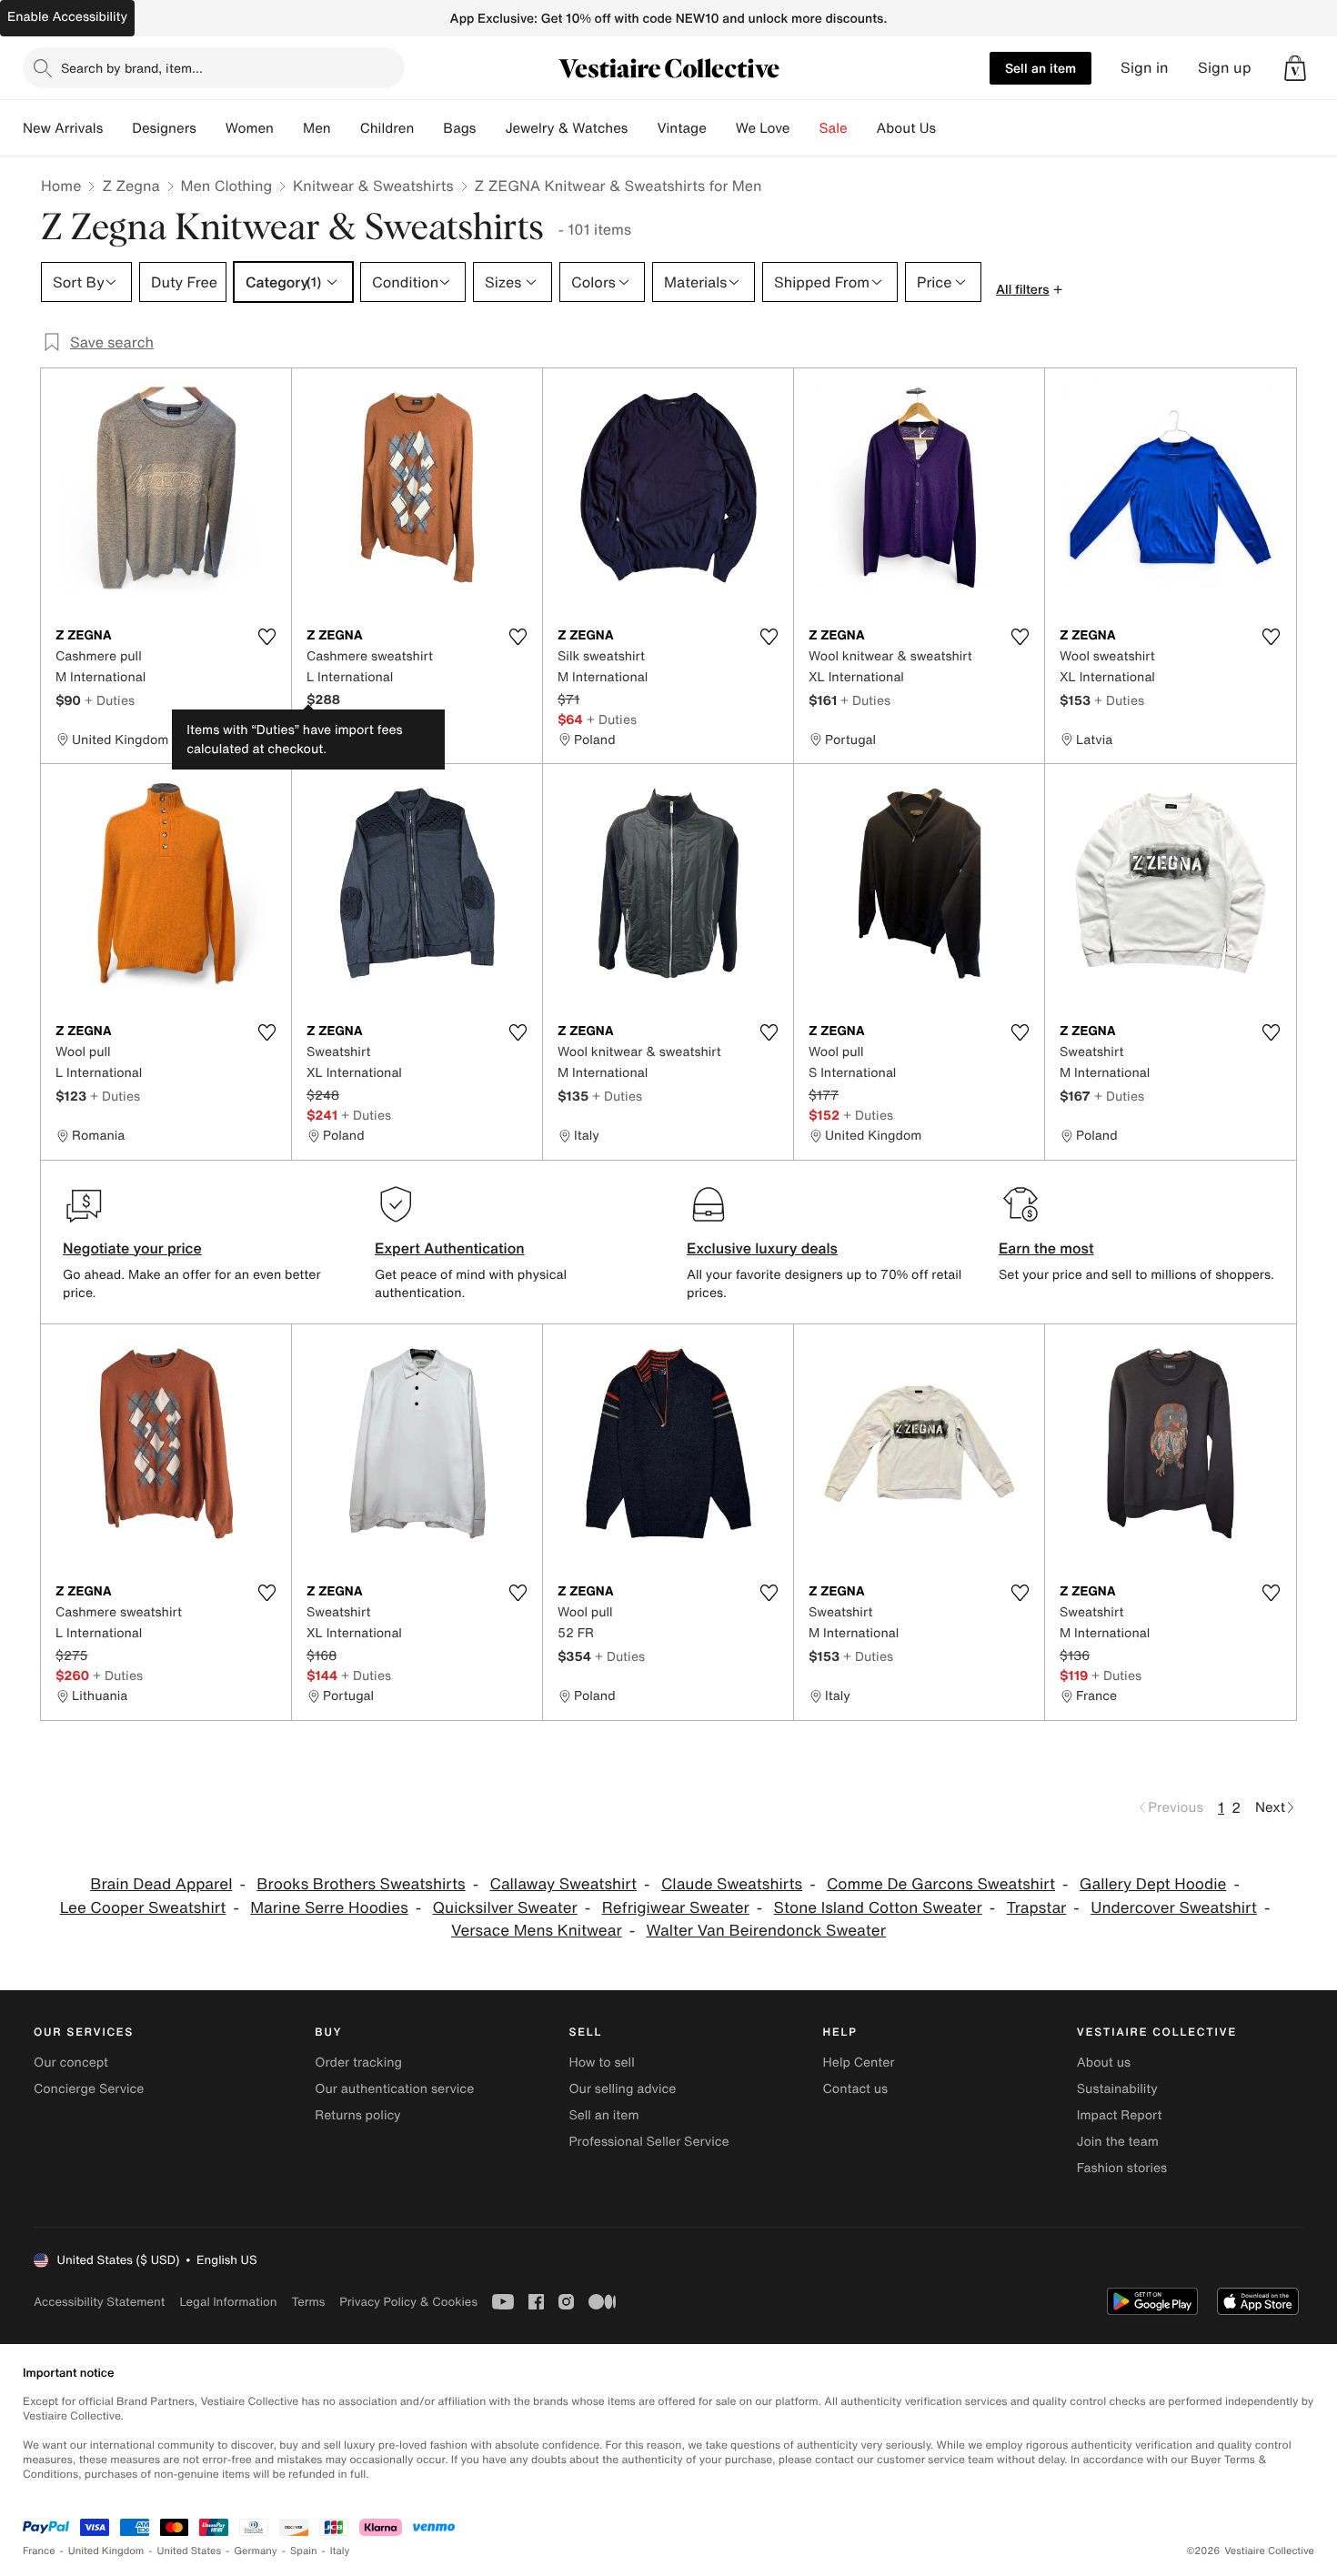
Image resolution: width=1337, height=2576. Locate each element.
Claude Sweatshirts (732, 1884)
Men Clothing (227, 186)
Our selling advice (622, 2089)
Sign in (1145, 68)
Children (387, 128)
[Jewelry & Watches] (642, 128)
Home (61, 186)
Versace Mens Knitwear (537, 1931)
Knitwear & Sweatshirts (373, 186)
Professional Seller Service (648, 2142)
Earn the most (1046, 1248)
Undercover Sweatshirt (1174, 1908)
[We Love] (805, 128)
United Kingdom (106, 2551)
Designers (164, 128)
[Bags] (490, 128)
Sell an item (1040, 68)
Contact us (856, 2089)
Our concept (71, 2063)
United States (190, 2551)
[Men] (346, 128)
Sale (834, 128)
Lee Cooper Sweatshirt (143, 1908)
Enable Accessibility (67, 17)
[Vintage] (721, 128)
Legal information (228, 2302)
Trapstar (1037, 1908)
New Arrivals (63, 128)
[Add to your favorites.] (266, 637)
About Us (906, 128)
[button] (1295, 68)
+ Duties (110, 700)
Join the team (1118, 2142)
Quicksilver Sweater (505, 1908)
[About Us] (950, 128)
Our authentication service (394, 2089)
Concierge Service (89, 2089)
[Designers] (211, 128)
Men (317, 128)
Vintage (681, 128)
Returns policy (357, 2115)
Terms (308, 2302)
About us (1104, 2063)
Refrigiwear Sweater (676, 1908)
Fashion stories (1122, 2168)
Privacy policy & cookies (408, 2302)
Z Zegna (131, 186)
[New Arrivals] (117, 128)
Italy (340, 2551)
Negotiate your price (132, 1248)
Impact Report (1120, 2115)
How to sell (601, 2063)
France (39, 2551)
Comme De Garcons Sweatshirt (941, 1884)
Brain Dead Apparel (161, 1884)
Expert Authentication (450, 1248)
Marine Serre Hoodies (329, 1908)
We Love (763, 128)
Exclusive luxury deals (762, 1248)
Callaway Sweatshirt (563, 1884)
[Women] (288, 128)
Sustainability (1117, 2089)
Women (250, 128)
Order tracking (358, 2063)
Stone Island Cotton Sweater (878, 1908)
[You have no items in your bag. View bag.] (1295, 68)
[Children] (428, 128)
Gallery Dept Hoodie (1153, 1884)
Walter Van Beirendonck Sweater (765, 1931)
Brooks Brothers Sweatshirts (361, 1884)
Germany (256, 2551)
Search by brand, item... (132, 68)
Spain (304, 2551)
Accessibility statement (99, 2302)
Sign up (1225, 68)
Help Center (859, 2063)
